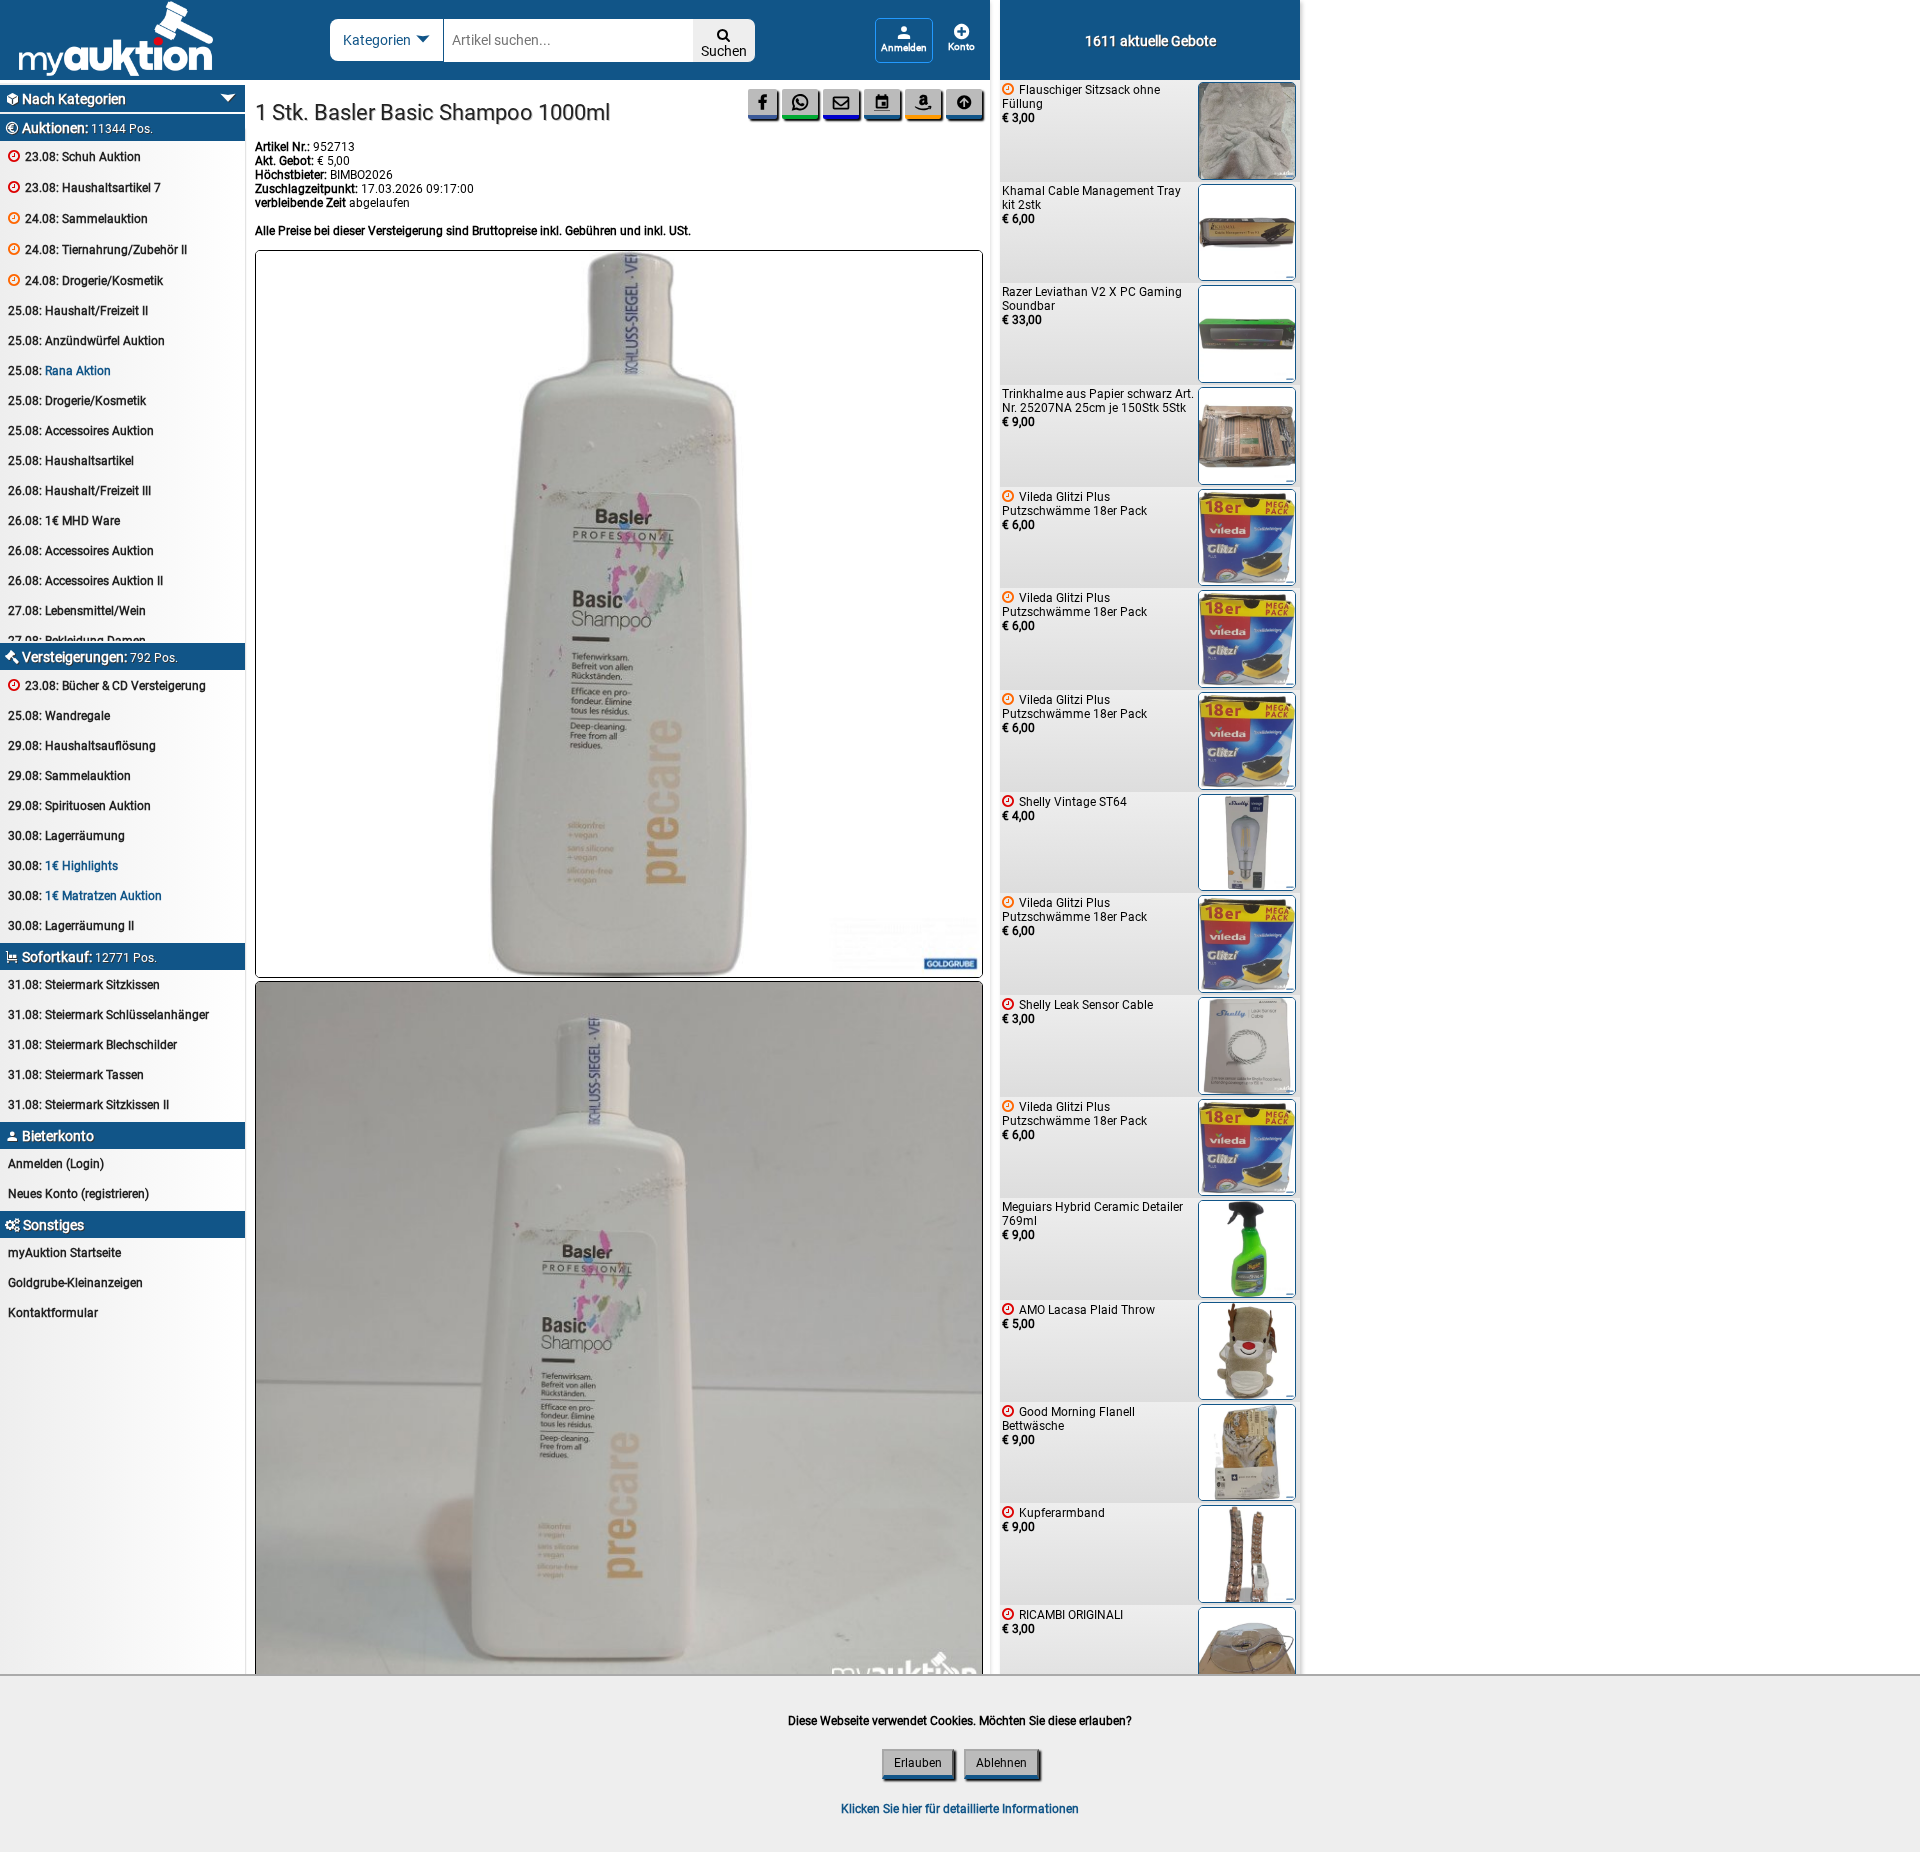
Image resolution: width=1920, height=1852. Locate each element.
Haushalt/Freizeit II (78, 311)
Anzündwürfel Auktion (86, 341)
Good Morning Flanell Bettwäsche (1068, 1425)
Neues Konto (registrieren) (78, 1194)
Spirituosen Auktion (79, 806)
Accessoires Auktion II (85, 581)
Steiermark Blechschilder (92, 1045)
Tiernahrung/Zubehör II (97, 249)
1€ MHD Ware (64, 521)
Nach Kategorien (65, 99)
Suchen (724, 43)
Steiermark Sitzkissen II (88, 1105)
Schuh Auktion (74, 156)
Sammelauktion (78, 218)
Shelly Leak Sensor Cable (1077, 1011)
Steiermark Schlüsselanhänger (108, 1015)
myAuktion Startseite (64, 1253)
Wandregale (59, 716)
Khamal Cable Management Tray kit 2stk (1091, 205)
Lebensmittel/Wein (77, 611)
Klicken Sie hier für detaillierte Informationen (960, 1809)
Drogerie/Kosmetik (85, 280)
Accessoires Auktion (81, 431)
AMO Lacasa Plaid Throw (1078, 1316)
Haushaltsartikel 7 (84, 187)
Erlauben (918, 1763)
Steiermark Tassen (76, 1075)
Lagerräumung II (71, 926)
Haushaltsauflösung (82, 746)
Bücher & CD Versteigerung (107, 685)
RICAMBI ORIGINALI (1062, 1621)
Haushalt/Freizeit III (79, 491)
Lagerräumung (66, 836)
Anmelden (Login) (56, 1164)
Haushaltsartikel (71, 461)
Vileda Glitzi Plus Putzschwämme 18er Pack (1074, 510)
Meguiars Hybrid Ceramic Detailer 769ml (1092, 1221)
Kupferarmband (1053, 1519)
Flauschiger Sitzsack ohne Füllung (1081, 103)
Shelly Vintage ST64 (1064, 808)
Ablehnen (1001, 1763)
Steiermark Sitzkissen (84, 985)
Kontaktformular (53, 1313)
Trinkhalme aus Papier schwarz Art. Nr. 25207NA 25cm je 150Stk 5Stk (1098, 408)
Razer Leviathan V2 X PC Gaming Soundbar (1092, 306)
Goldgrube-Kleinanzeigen (75, 1283)
